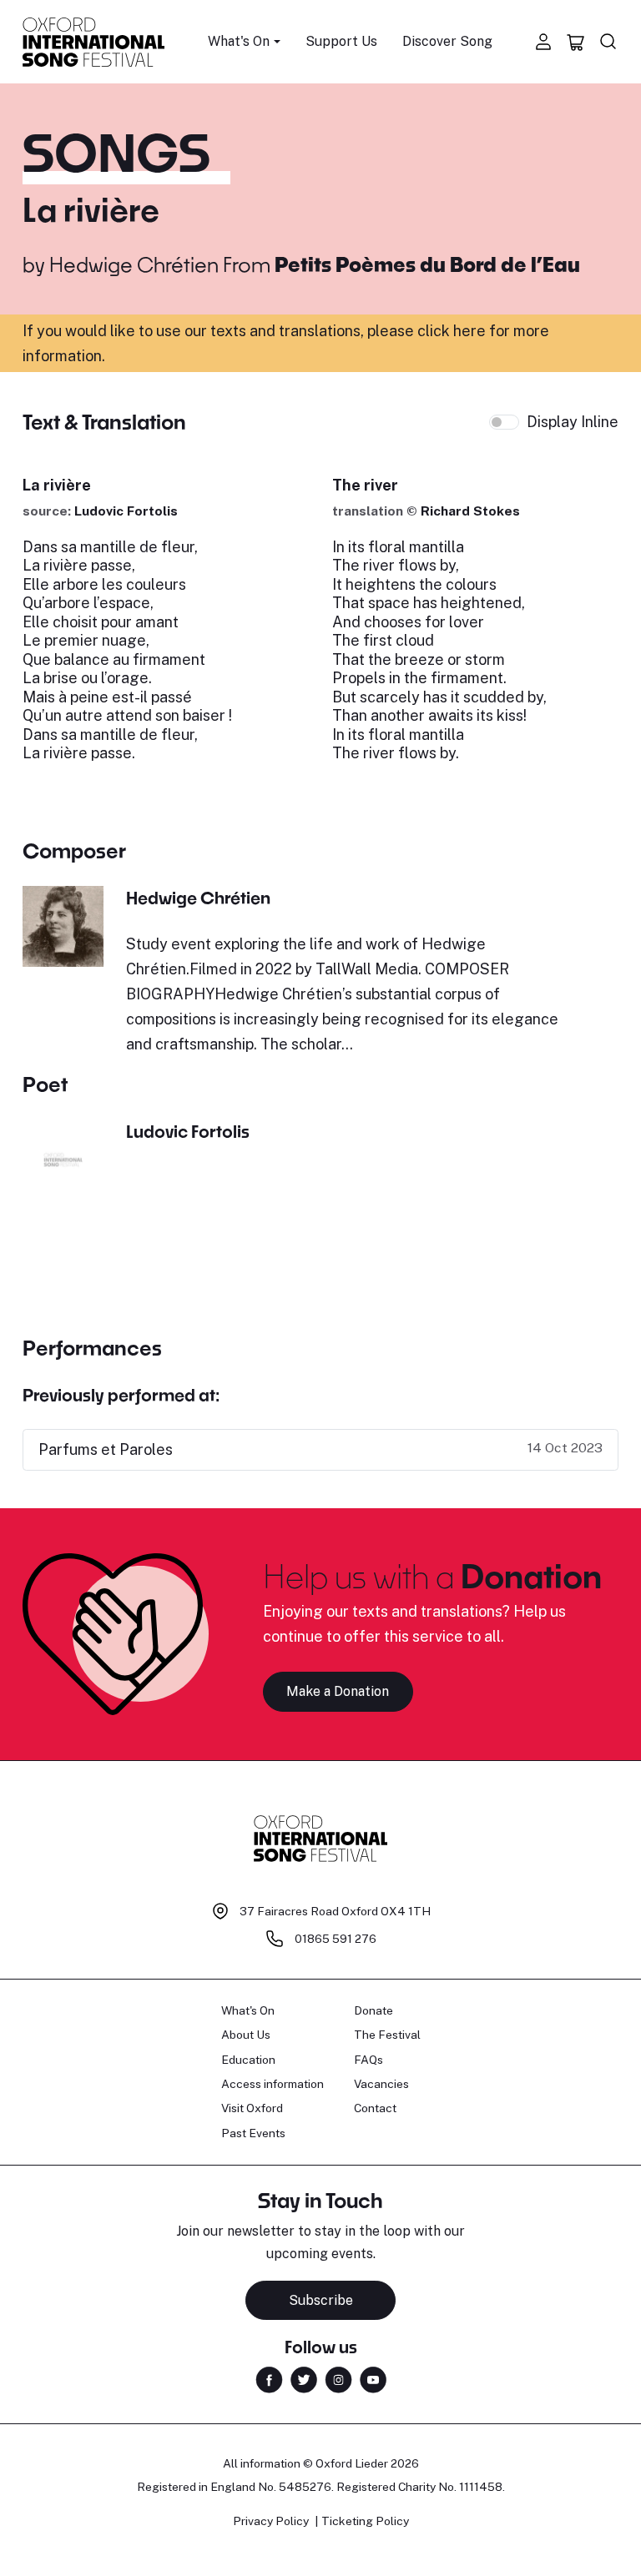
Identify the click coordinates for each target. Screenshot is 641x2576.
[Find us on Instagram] (338, 2378)
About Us (246, 2035)
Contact (375, 2108)
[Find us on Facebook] (269, 2378)
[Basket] (576, 42)
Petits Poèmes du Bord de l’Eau (427, 264)
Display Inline (573, 422)
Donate (373, 2010)
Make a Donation (338, 1691)
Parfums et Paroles (106, 1449)
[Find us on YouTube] (373, 2378)
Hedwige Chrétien (134, 264)
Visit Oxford (252, 2108)
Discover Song (447, 41)
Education (248, 2060)
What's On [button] (239, 41)
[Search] (608, 42)
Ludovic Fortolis (126, 511)
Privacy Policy (271, 2521)
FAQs (368, 2060)
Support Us (341, 41)
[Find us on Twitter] (304, 2378)
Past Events (253, 2133)
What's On (248, 2010)
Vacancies (381, 2084)
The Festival (387, 2035)
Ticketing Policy (365, 2521)
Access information (273, 2084)
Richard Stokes (470, 511)
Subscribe (321, 2300)
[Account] (543, 42)
